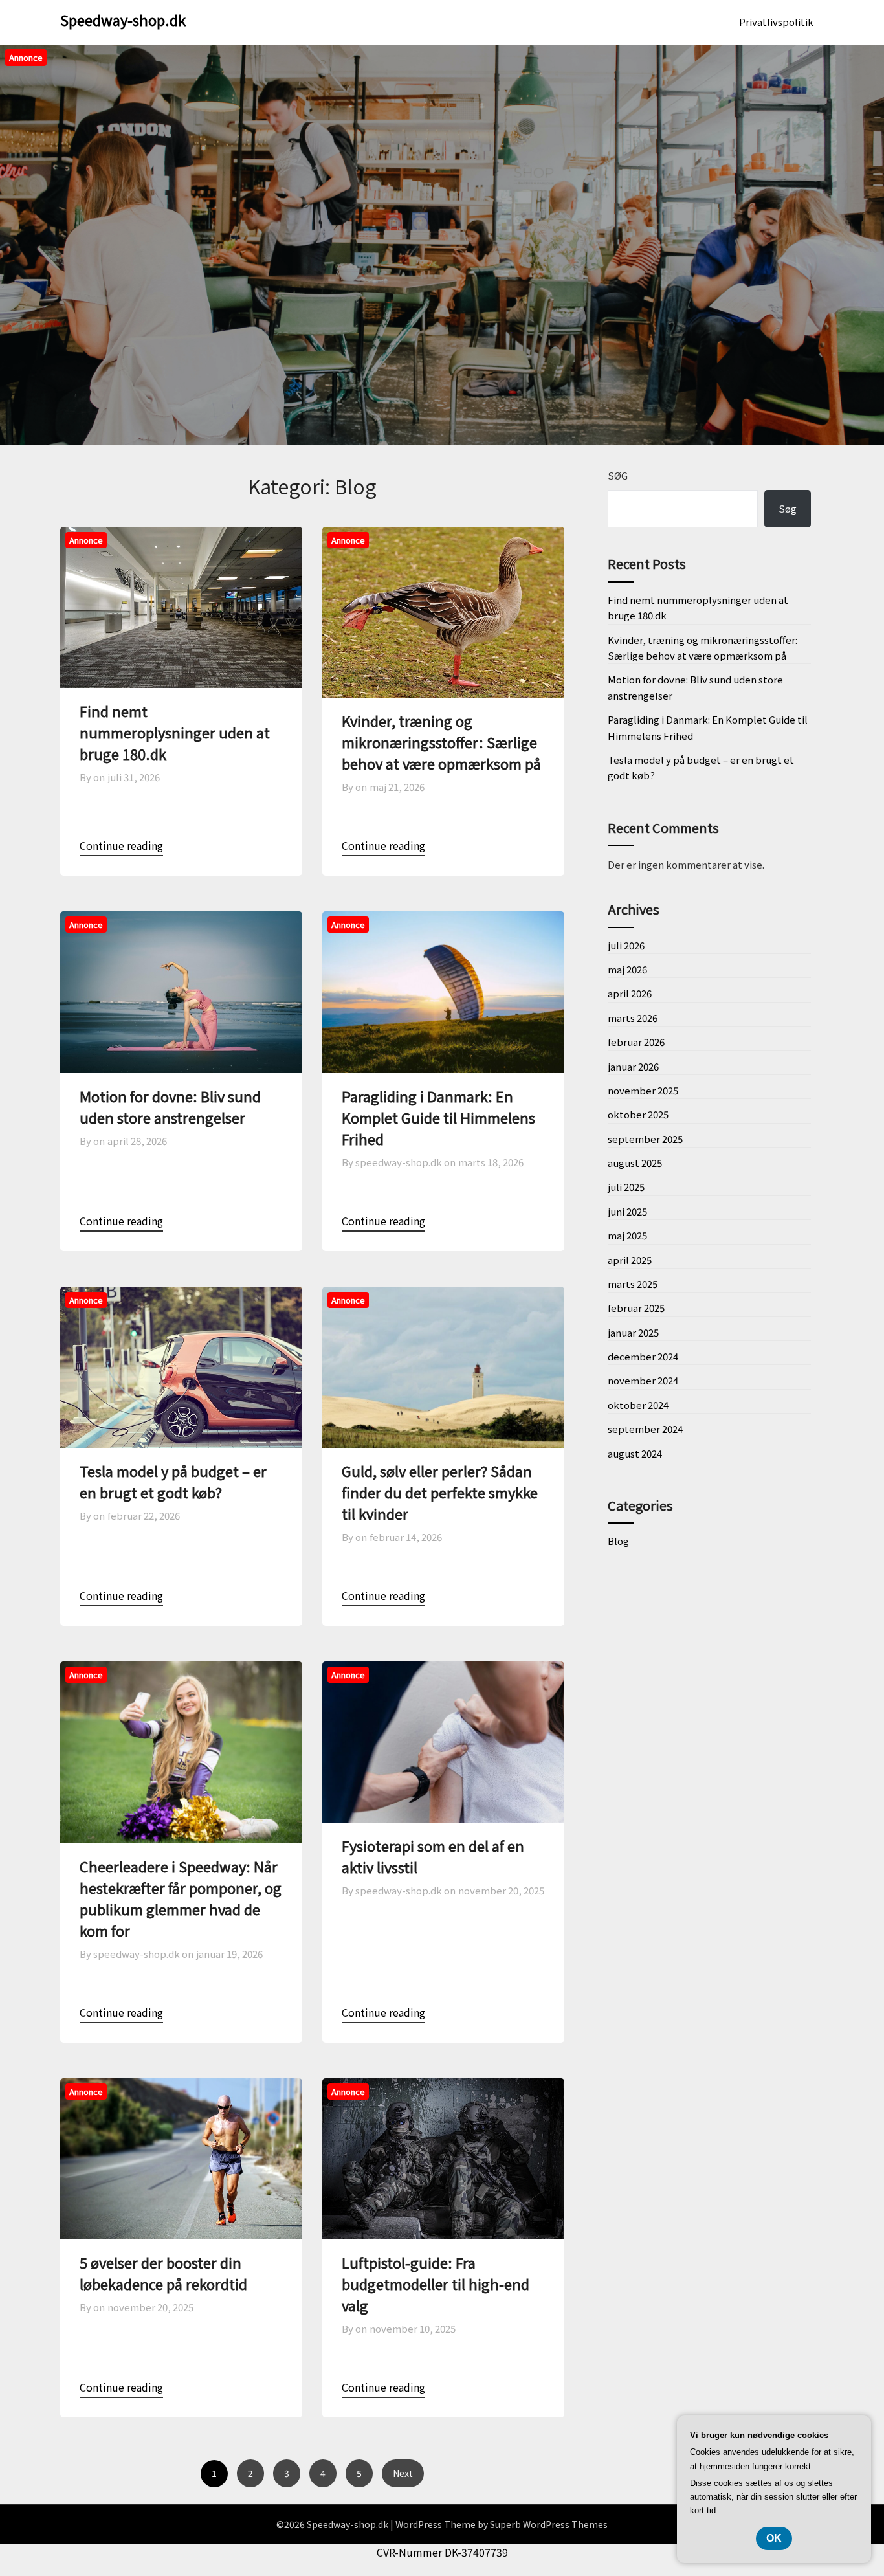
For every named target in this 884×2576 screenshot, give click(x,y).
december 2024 (643, 1356)
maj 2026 (627, 969)
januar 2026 (633, 1066)
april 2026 (630, 993)
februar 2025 (636, 1308)
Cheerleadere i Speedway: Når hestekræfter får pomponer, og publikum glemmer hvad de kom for (181, 1898)
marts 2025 (633, 1284)
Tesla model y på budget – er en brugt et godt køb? (173, 1481)
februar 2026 (636, 1042)
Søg (618, 475)
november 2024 (643, 1380)
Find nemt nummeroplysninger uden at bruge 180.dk (175, 732)
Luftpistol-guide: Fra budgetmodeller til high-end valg (436, 2283)
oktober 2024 (638, 1405)
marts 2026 (633, 1018)
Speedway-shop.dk (123, 19)
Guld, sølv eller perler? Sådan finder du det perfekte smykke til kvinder (440, 1492)
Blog (618, 1541)
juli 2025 (626, 1187)
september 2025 (645, 1139)
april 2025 (630, 1260)
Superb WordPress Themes (549, 2524)
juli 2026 (626, 945)
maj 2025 (627, 1235)
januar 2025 (633, 1332)
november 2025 (643, 1090)
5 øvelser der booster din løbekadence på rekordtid (163, 2273)
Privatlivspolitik (776, 22)
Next (403, 2473)
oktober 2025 (638, 1114)
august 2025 (635, 1163)
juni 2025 (627, 1211)
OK (774, 2538)
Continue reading (121, 845)
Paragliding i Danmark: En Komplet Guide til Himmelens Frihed (438, 1117)
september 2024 (645, 1429)
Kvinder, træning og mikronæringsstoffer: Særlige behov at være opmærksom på (441, 742)
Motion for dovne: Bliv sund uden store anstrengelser (170, 1106)
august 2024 (635, 1453)
